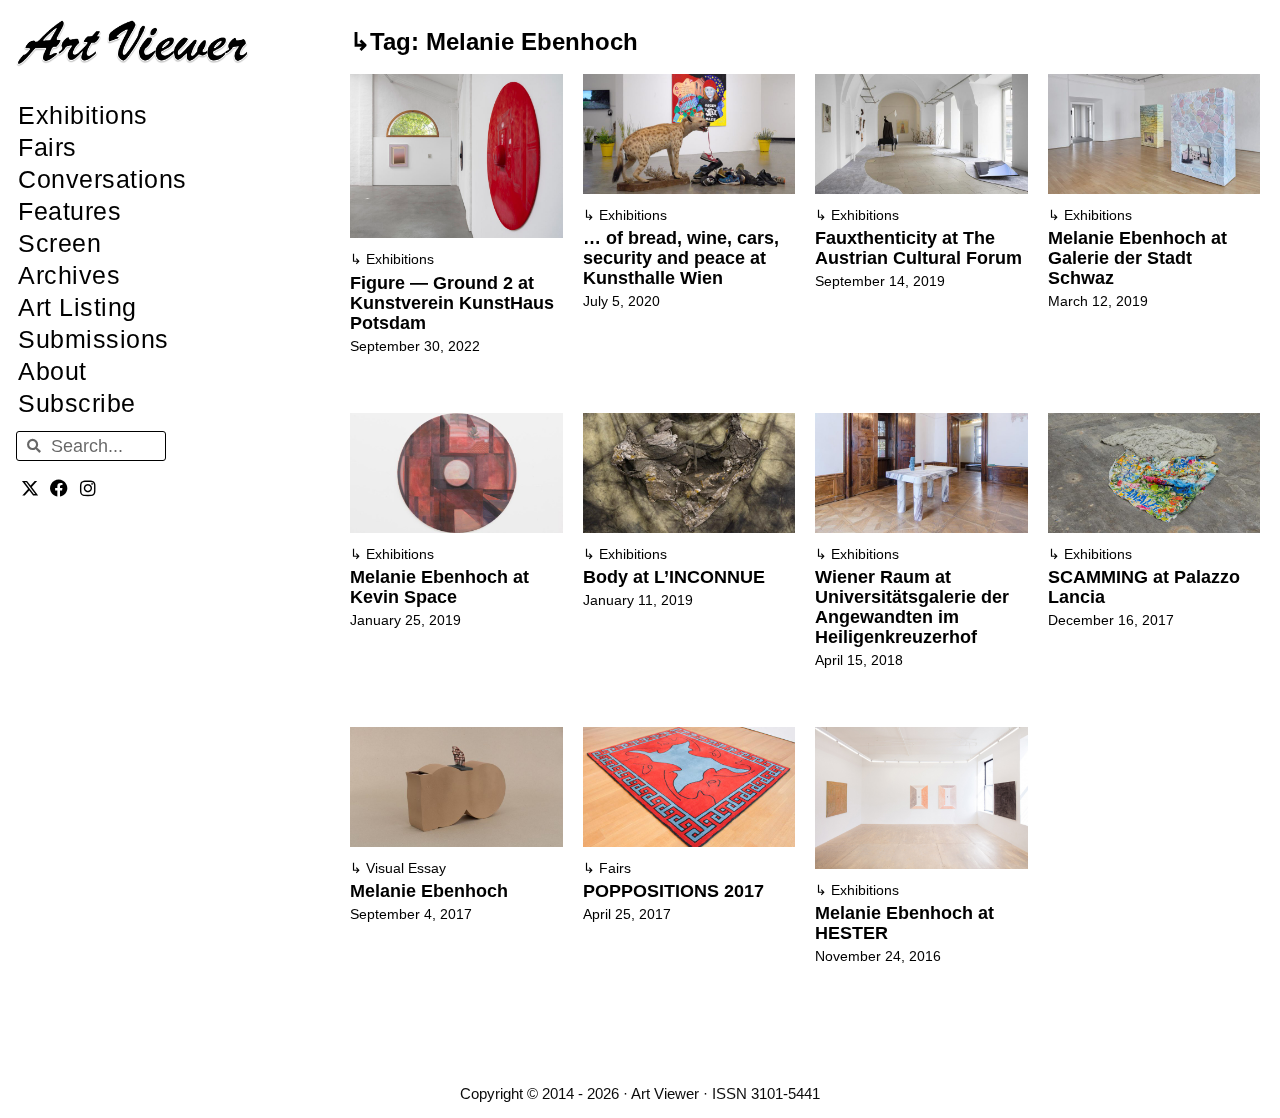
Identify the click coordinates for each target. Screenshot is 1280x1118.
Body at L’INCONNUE (674, 577)
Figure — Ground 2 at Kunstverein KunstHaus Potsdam (452, 303)
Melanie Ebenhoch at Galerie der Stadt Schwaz (1137, 258)
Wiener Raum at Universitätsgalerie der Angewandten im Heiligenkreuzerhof (912, 607)
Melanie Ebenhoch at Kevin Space (439, 587)
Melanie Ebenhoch (429, 891)
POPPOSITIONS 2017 (673, 891)
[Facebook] (59, 487)
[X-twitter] (30, 487)
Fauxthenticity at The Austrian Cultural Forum (918, 248)
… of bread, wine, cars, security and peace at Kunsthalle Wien (681, 258)
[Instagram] (88, 487)
